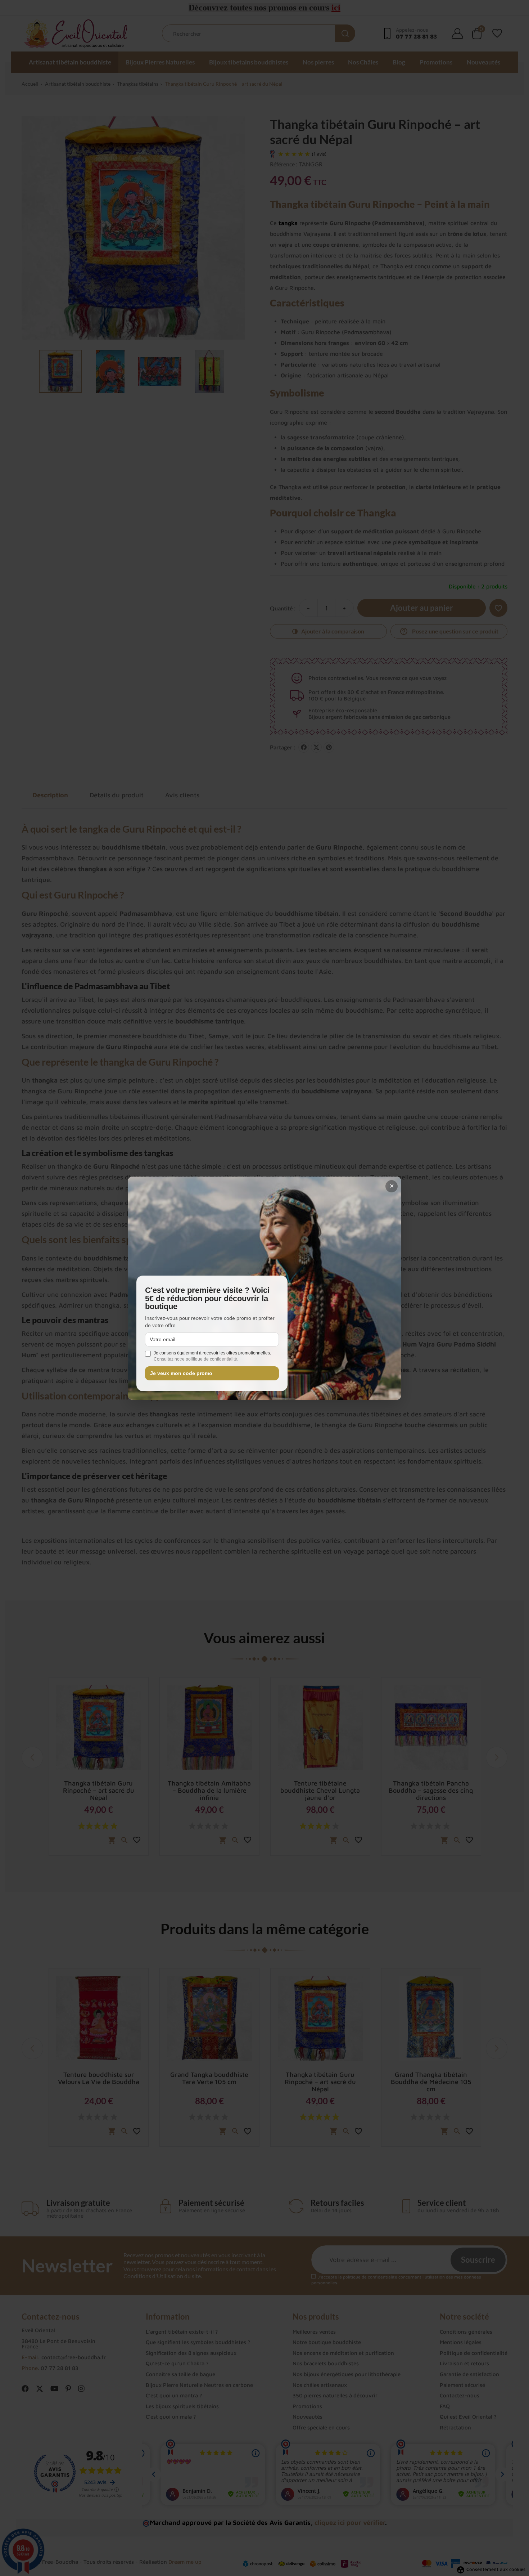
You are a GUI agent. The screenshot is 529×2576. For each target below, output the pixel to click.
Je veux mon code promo (181, 1373)
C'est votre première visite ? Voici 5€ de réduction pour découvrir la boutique (207, 1298)
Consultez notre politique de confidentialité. (196, 1359)
